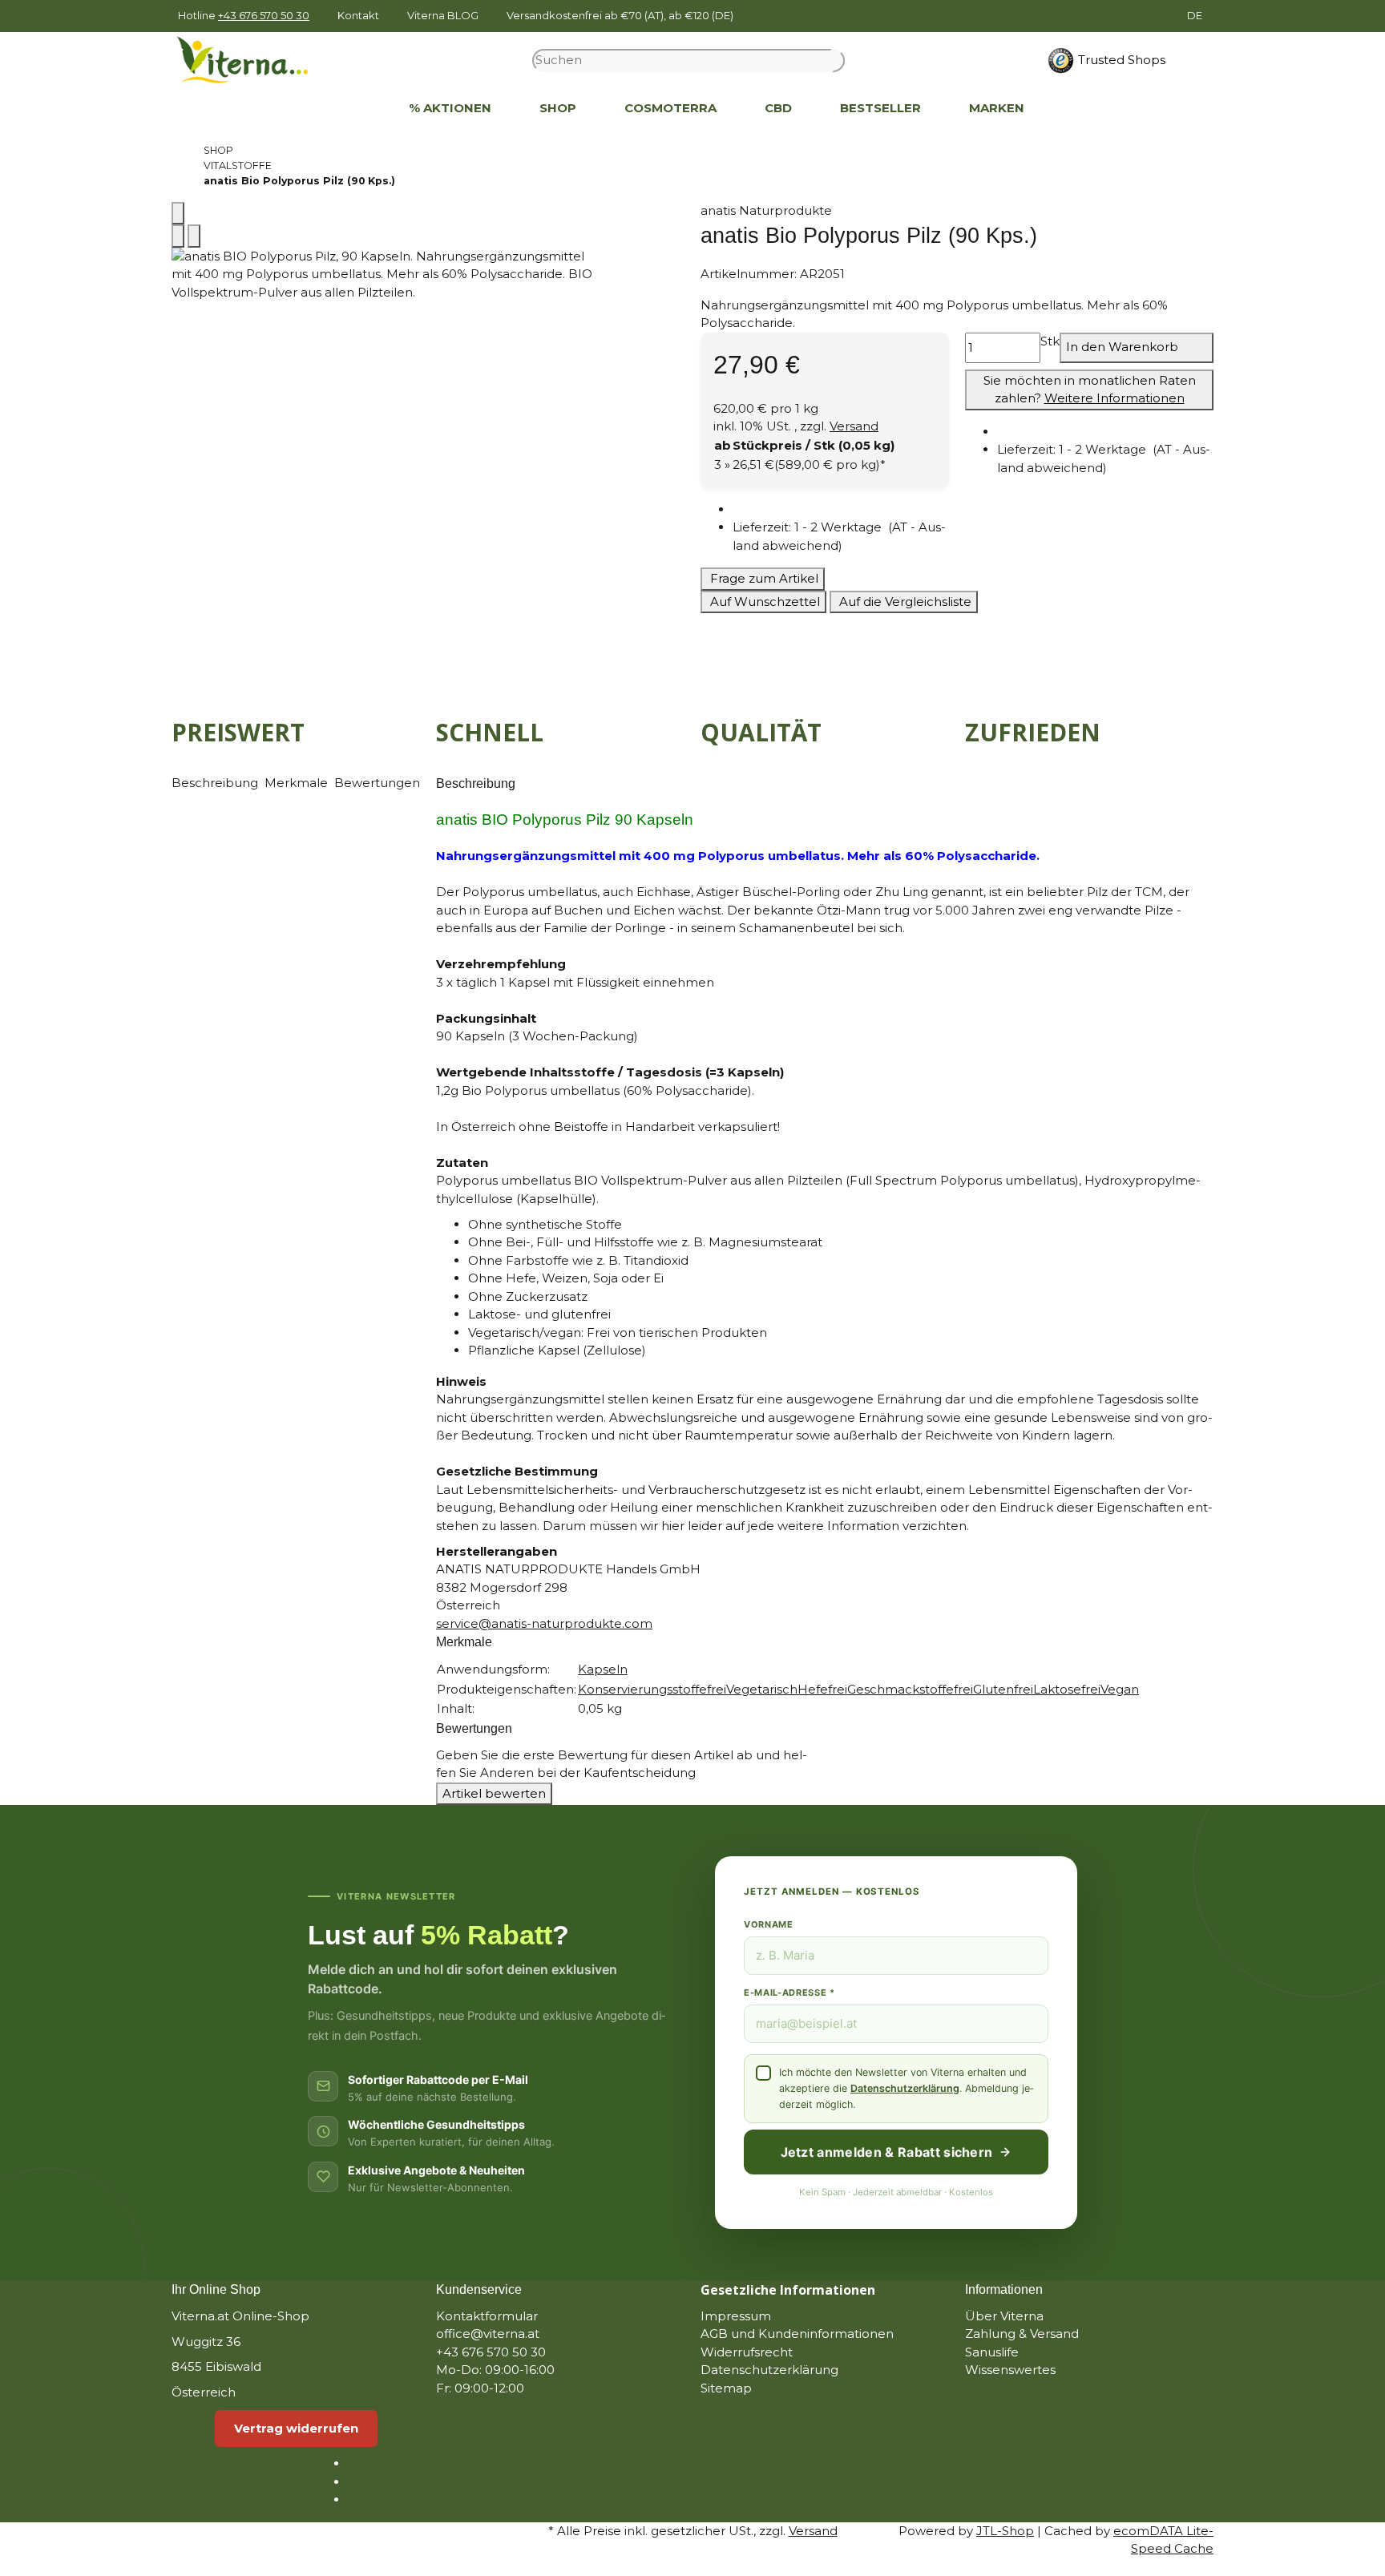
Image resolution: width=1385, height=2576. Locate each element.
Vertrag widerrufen (296, 2428)
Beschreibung (216, 783)
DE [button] (1196, 15)
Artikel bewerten (494, 1793)
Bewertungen (377, 783)
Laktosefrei (1067, 1689)
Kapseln (603, 1669)
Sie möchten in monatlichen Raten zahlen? (1090, 390)
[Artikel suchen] (838, 61)
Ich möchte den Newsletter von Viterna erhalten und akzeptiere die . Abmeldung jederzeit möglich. (906, 2088)
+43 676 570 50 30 (264, 15)
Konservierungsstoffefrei (652, 1689)
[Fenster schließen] (178, 214)
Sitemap (726, 2388)
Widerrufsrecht (747, 2352)
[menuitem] (361, 109)
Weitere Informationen (1114, 398)
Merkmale (298, 783)
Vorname (769, 1924)
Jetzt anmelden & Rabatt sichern (887, 2152)
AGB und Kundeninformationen (797, 2334)
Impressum (736, 2316)
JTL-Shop (1005, 2531)
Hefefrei (822, 1689)
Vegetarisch (762, 1689)
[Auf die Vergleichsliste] (178, 236)
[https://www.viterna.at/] (361, 109)
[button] (841, 537)
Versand (854, 426)
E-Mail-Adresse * (789, 1993)
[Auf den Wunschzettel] (194, 236)
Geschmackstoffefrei (910, 1689)
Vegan (1120, 1689)
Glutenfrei (1003, 1689)
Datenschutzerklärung (905, 2088)
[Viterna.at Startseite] (252, 59)
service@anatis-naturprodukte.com (544, 1623)
